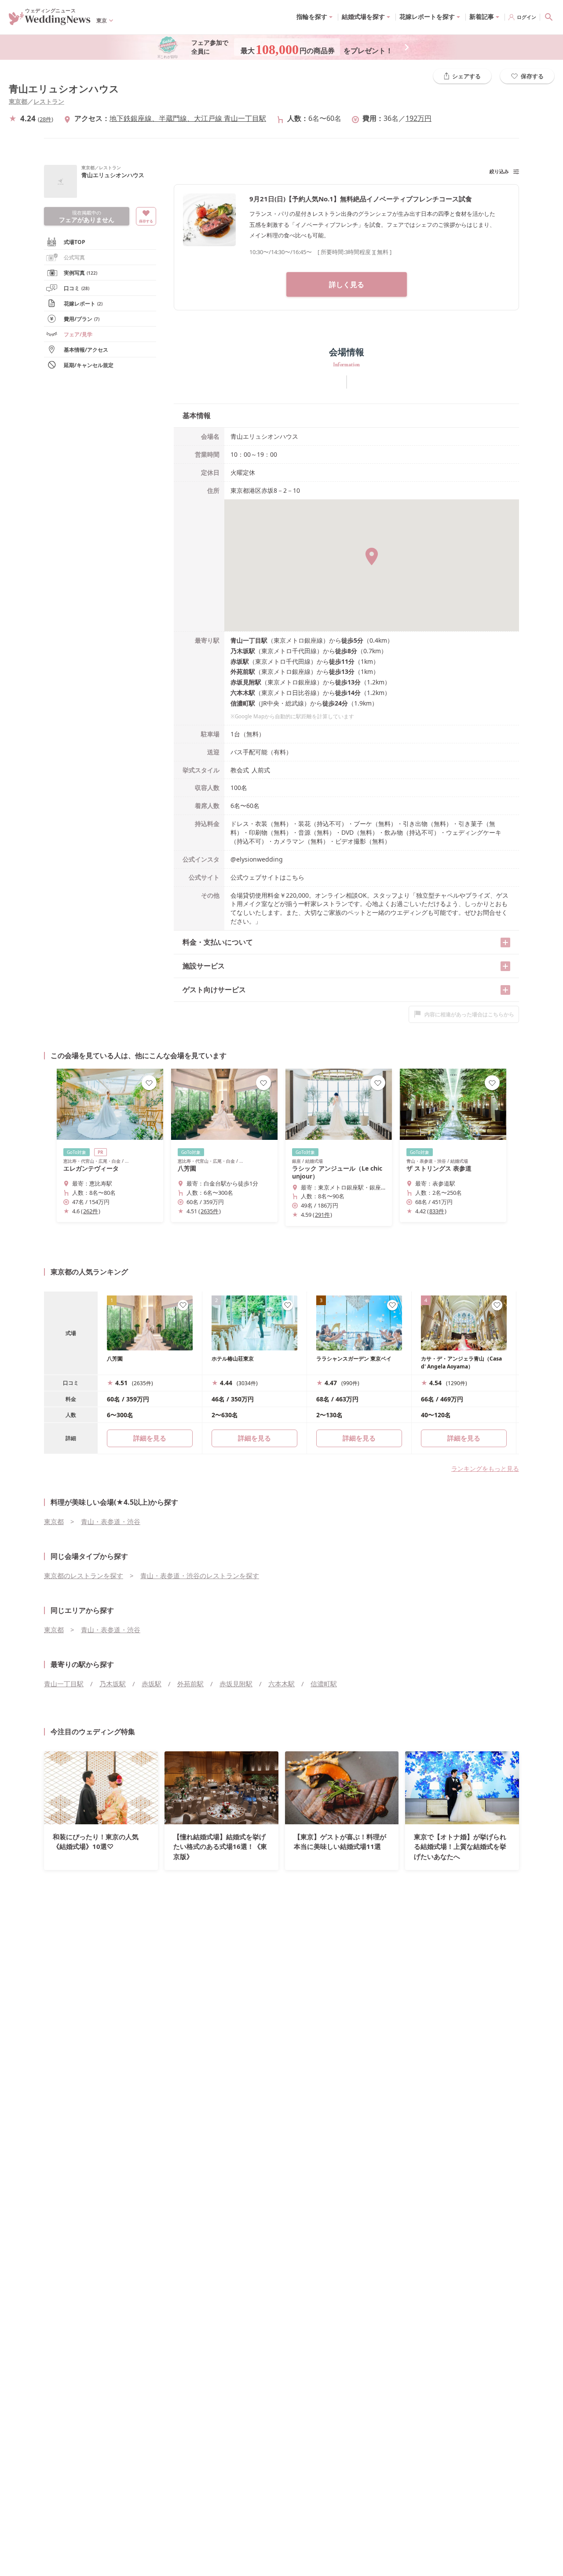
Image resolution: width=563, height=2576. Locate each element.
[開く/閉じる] (505, 942)
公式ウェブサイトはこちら (267, 877)
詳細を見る (254, 1438)
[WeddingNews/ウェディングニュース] (50, 21)
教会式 (240, 770)
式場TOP (75, 242)
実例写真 (80, 273)
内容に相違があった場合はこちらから (469, 1014)
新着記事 (482, 16)
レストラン (49, 101)
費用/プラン (82, 319)
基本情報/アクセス (86, 350)
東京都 (18, 101)
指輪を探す (312, 16)
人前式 (261, 770)
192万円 (419, 118)
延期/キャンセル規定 (89, 365)
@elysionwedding (257, 859)
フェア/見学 (78, 334)
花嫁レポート (83, 304)
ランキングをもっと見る (485, 1468)
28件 (46, 119)
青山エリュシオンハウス (64, 89)
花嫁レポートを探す (427, 16)
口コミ (77, 288)
